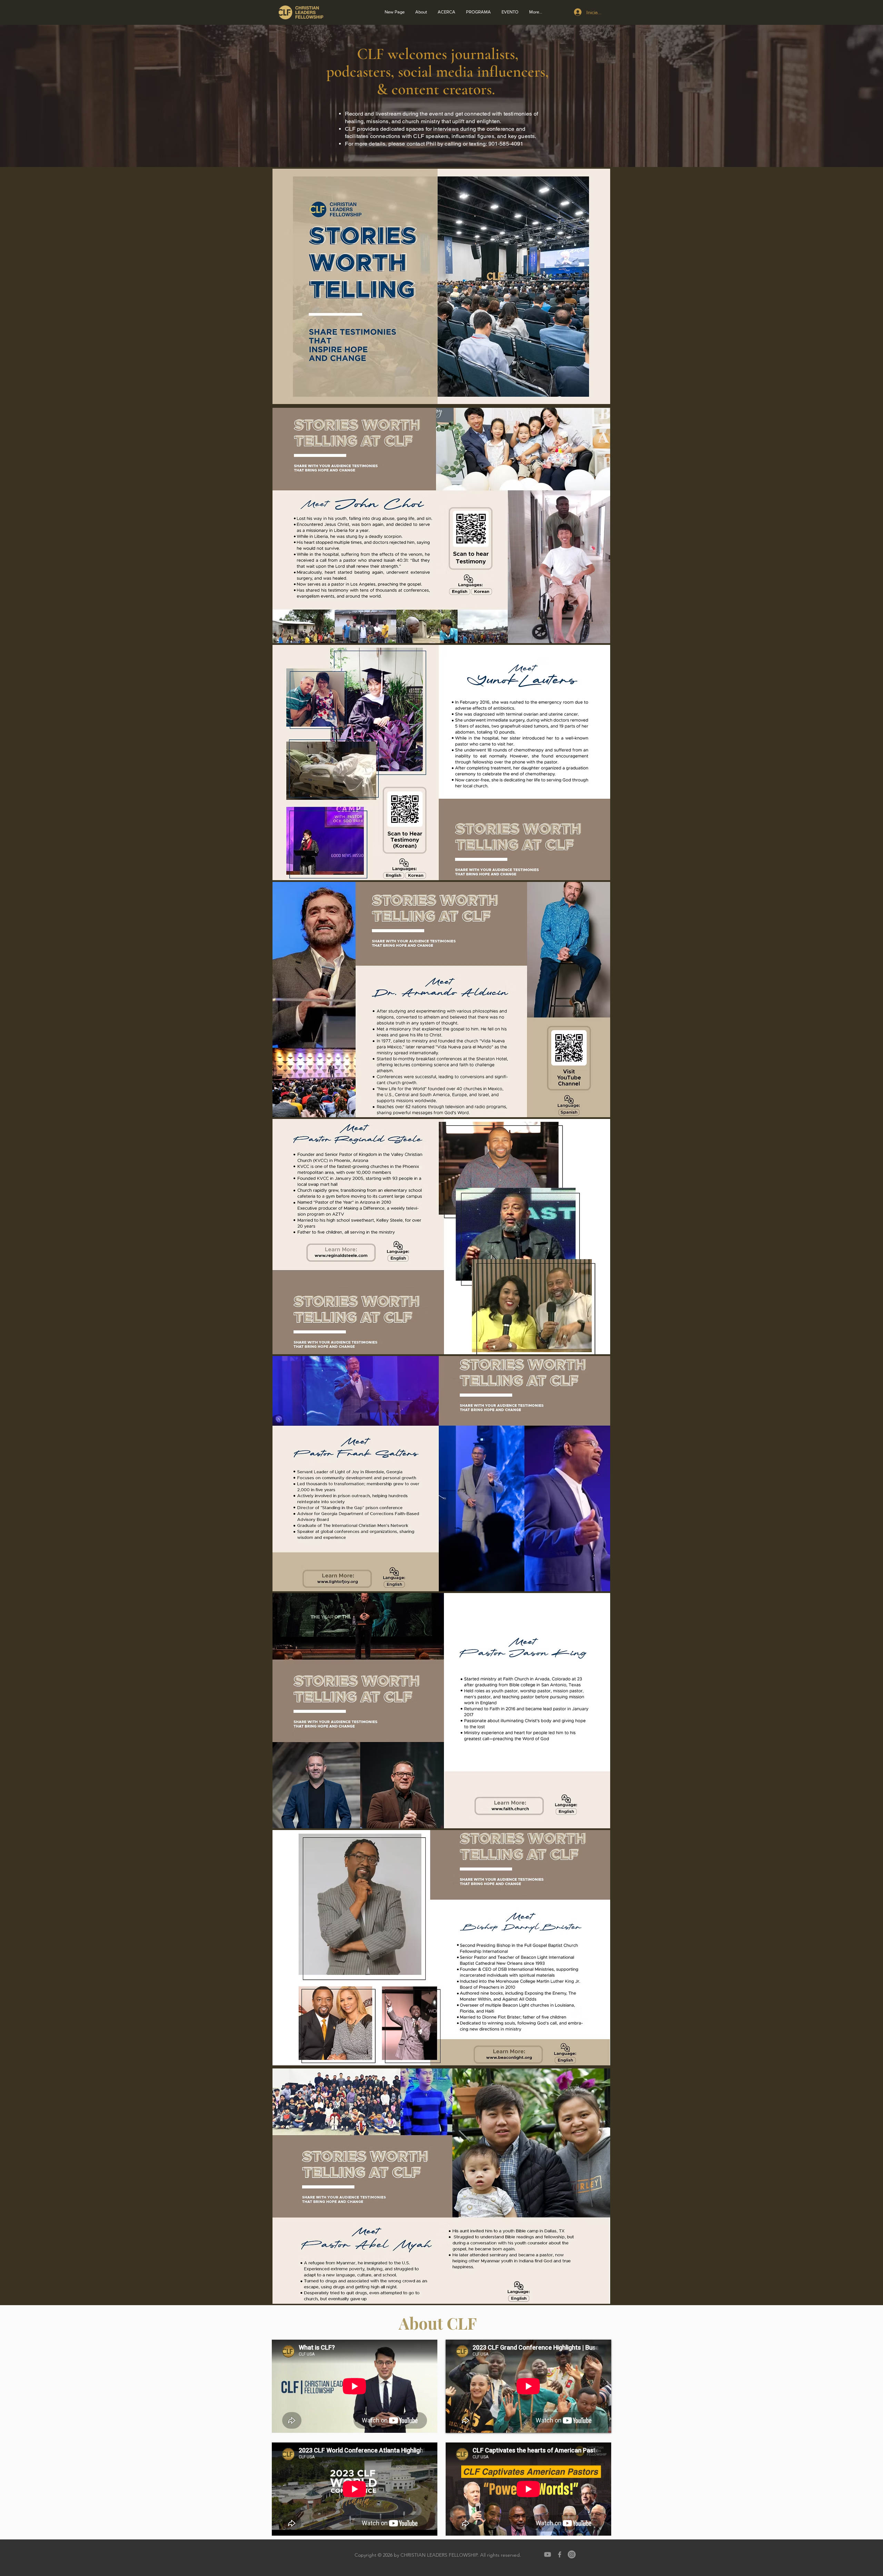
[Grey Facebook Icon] (560, 2554)
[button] (446, 12)
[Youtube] (548, 2554)
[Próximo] (844, 96)
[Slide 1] (441, 150)
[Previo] (39, 96)
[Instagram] (572, 2554)
